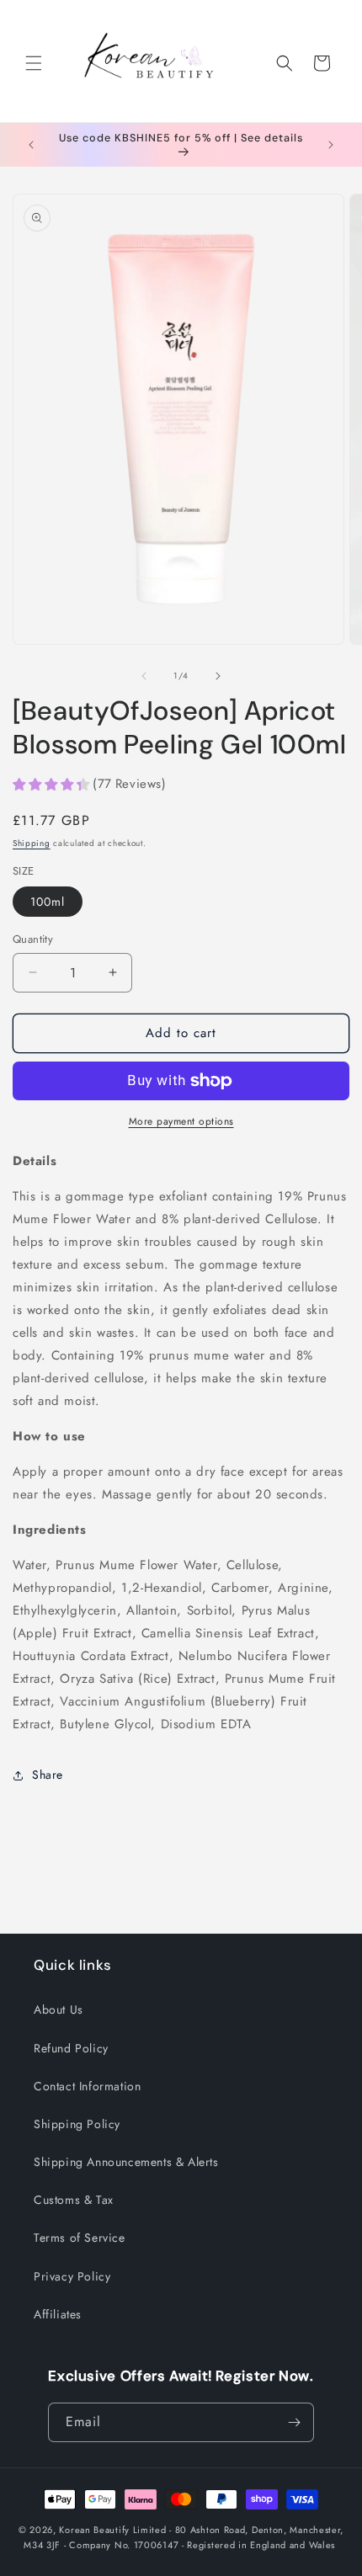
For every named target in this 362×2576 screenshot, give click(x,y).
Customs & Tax (74, 2200)
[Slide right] (218, 676)
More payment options (181, 1121)
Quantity (33, 939)
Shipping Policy (77, 2124)
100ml (48, 902)
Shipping (32, 843)
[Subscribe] (295, 2422)
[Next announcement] (331, 145)
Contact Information (87, 2086)
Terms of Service (80, 2238)
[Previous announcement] (31, 145)
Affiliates (58, 2314)
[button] (34, 63)
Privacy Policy (72, 2276)
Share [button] (48, 1775)
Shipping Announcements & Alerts (126, 2162)
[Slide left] (144, 676)
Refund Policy (71, 2048)
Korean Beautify (94, 2530)
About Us (59, 2009)
